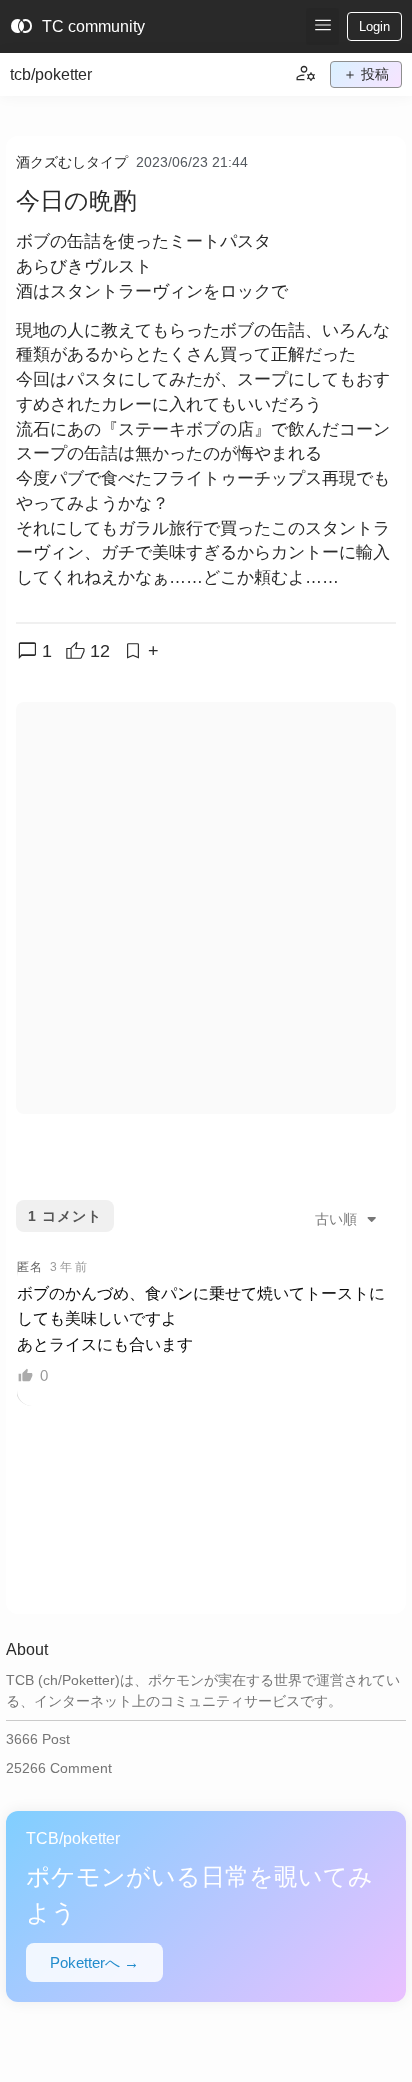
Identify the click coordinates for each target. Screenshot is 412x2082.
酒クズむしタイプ (72, 162)
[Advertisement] (206, 908)
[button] (322, 26)
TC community (77, 27)
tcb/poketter (51, 74)
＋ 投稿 (366, 74)
